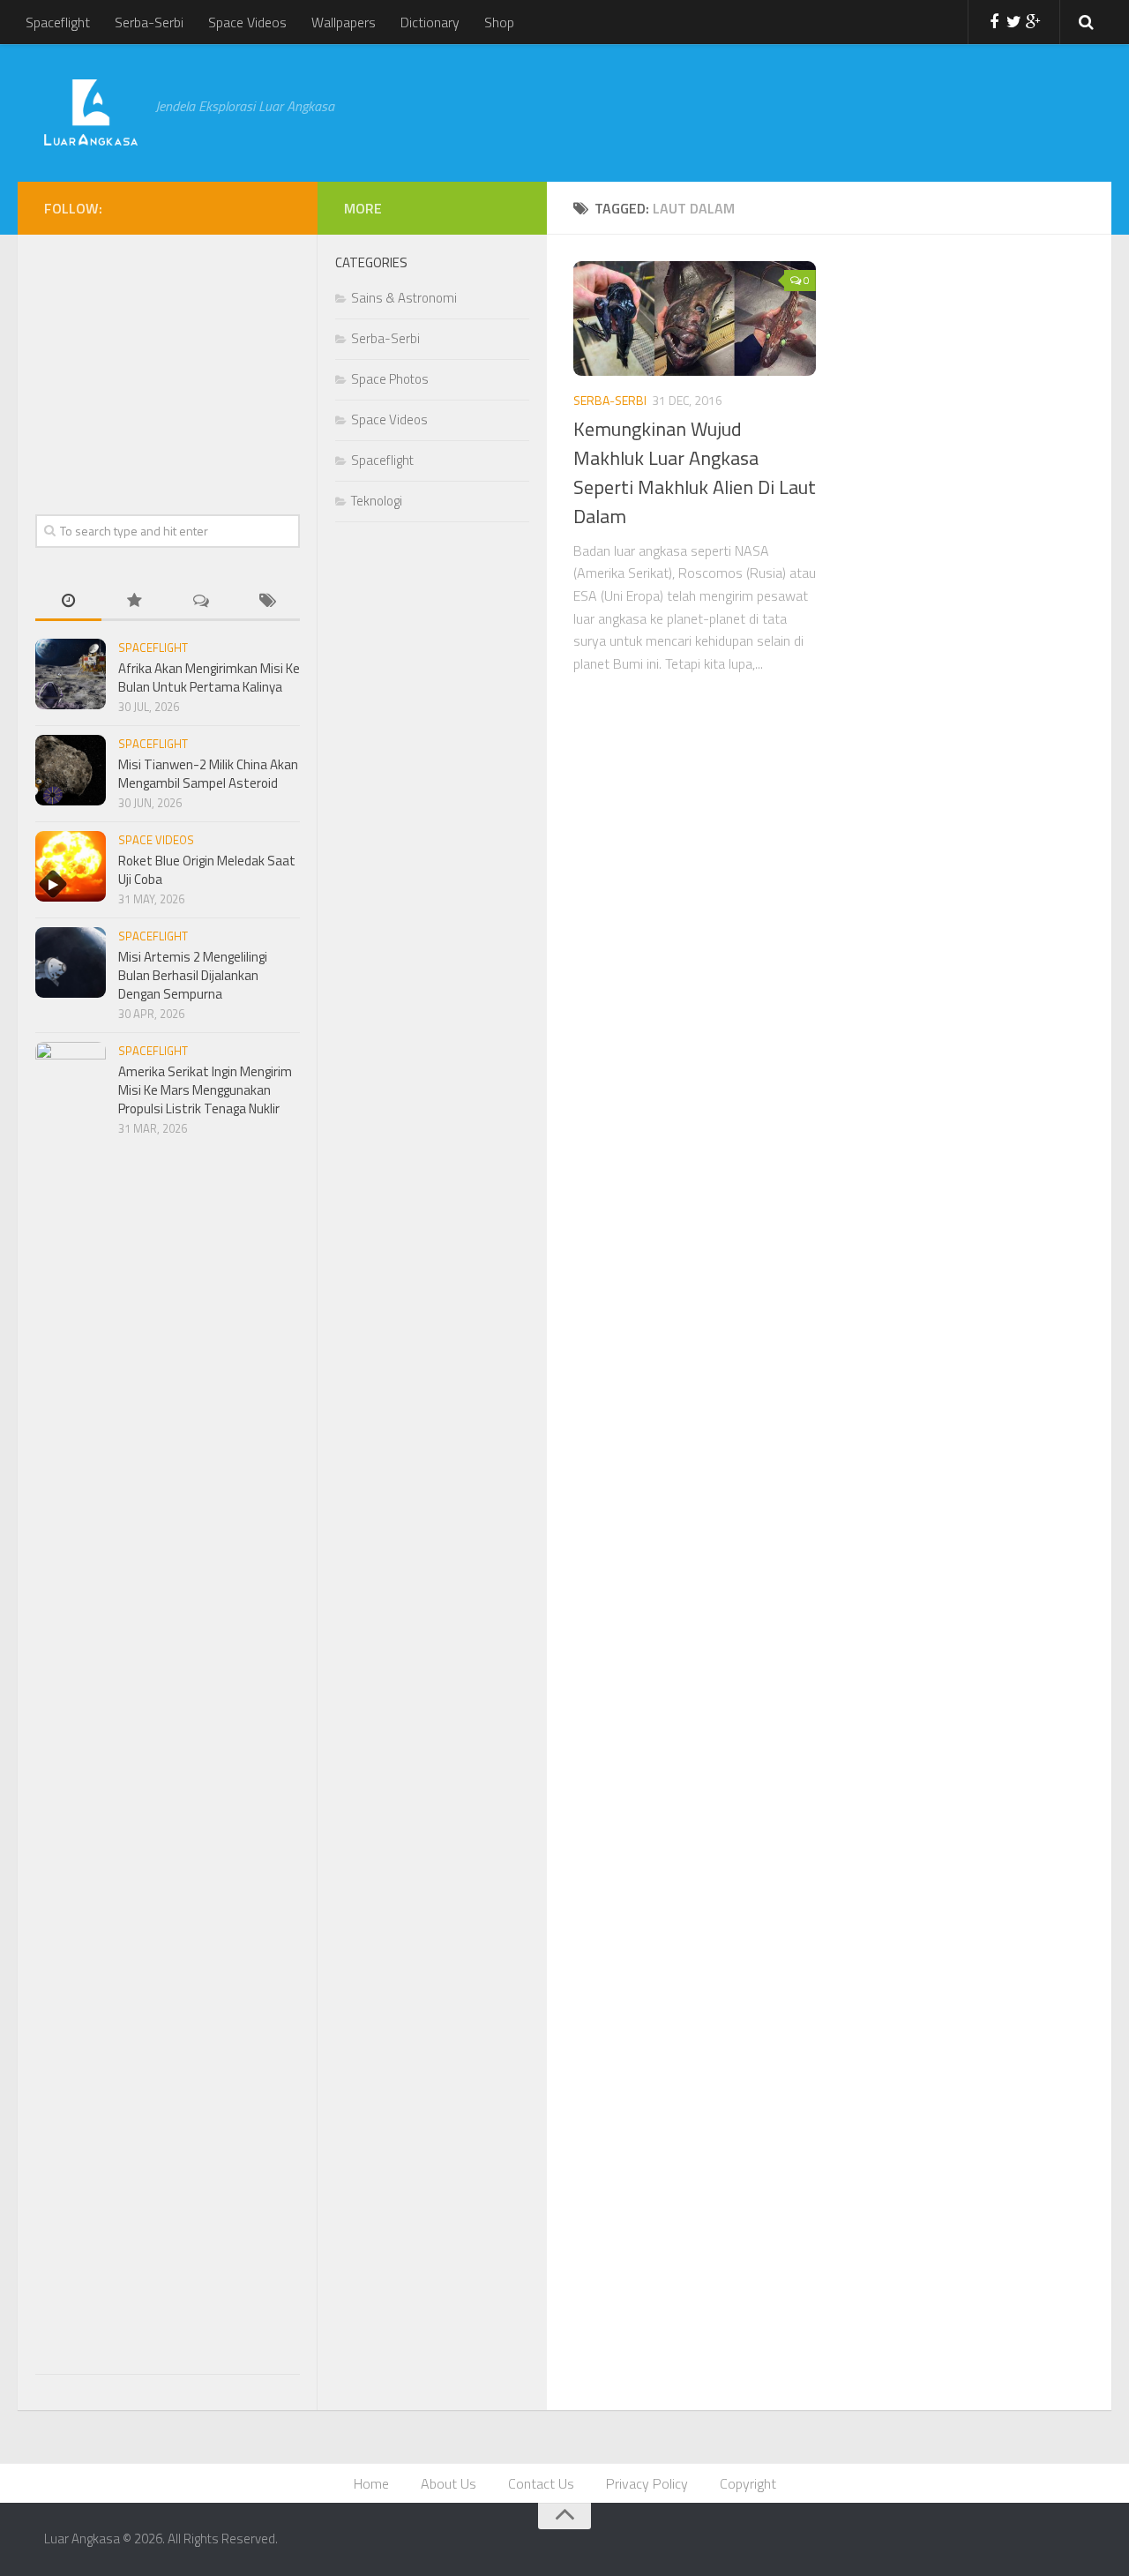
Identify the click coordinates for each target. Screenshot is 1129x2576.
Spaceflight (58, 22)
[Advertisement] (709, 110)
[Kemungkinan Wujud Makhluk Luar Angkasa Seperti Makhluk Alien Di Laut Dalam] (695, 318)
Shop (499, 22)
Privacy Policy (647, 2483)
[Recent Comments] (201, 602)
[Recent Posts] (68, 602)
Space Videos (247, 22)
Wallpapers (344, 22)
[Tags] (267, 602)
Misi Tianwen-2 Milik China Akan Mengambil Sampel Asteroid (208, 774)
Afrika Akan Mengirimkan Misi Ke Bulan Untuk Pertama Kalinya (209, 678)
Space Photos (390, 379)
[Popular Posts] (135, 602)
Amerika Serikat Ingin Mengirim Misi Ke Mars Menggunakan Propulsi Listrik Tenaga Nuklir (205, 1090)
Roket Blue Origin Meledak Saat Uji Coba (207, 870)
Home (371, 2483)
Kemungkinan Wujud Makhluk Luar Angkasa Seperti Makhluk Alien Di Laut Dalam (695, 472)
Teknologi (377, 501)
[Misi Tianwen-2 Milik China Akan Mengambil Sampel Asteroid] (71, 770)
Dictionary (430, 22)
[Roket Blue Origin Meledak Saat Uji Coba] (71, 866)
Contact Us (541, 2483)
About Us (449, 2483)
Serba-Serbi (149, 22)
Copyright (748, 2483)
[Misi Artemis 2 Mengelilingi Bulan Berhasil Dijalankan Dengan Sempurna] (71, 962)
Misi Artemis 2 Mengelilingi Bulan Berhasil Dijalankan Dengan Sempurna (193, 975)
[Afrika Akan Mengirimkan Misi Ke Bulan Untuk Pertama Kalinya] (71, 674)
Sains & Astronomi (404, 298)
